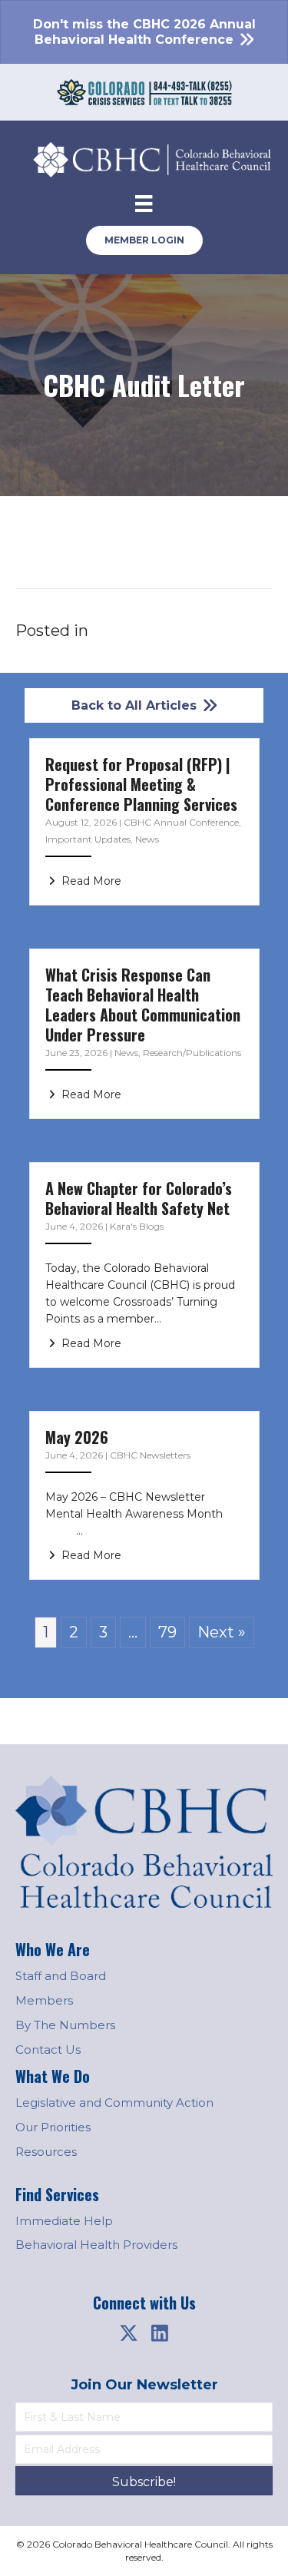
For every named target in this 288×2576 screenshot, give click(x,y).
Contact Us (48, 2050)
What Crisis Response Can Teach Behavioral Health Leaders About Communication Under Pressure (143, 1005)
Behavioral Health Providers (96, 2245)
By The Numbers (65, 2025)
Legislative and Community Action (114, 2103)
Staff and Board (61, 1976)
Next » (222, 1632)
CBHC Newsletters (150, 1455)
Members (44, 2000)
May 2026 (77, 1437)
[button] (129, 2333)
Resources (46, 2152)
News (147, 839)
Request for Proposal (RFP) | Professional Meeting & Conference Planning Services (141, 784)
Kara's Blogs (137, 1226)
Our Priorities (53, 2127)
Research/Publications (192, 1053)
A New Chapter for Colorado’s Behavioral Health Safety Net (139, 1198)
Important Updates (88, 839)
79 (167, 1632)
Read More (90, 881)
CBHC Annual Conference (181, 822)
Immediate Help (64, 2221)
